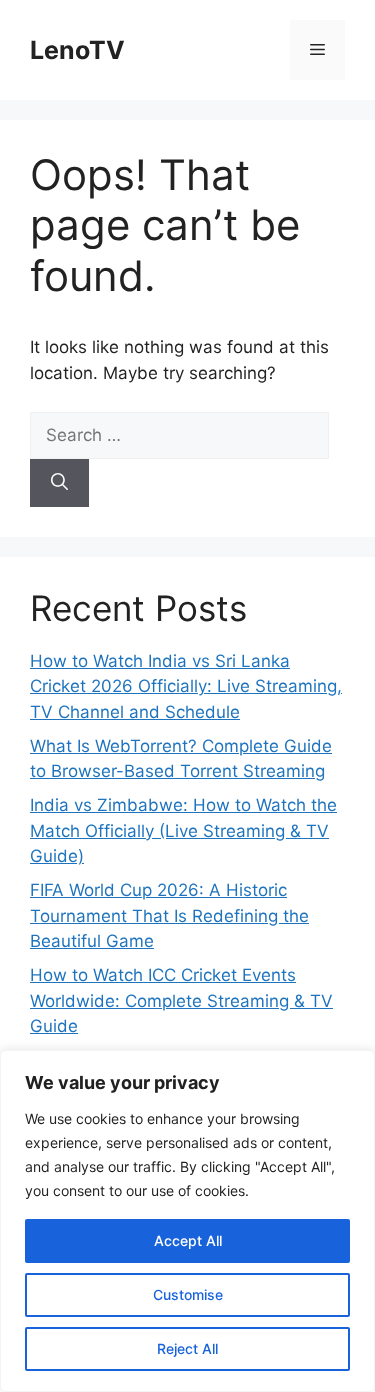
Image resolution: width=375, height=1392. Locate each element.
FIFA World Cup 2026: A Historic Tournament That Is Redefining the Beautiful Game (169, 915)
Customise (188, 1294)
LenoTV (77, 50)
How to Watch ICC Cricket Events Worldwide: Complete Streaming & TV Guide (181, 1000)
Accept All (188, 1240)
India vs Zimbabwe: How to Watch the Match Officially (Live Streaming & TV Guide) (183, 830)
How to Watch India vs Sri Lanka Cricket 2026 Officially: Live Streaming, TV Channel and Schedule (186, 686)
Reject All (187, 1348)
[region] (187, 1221)
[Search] (59, 483)
